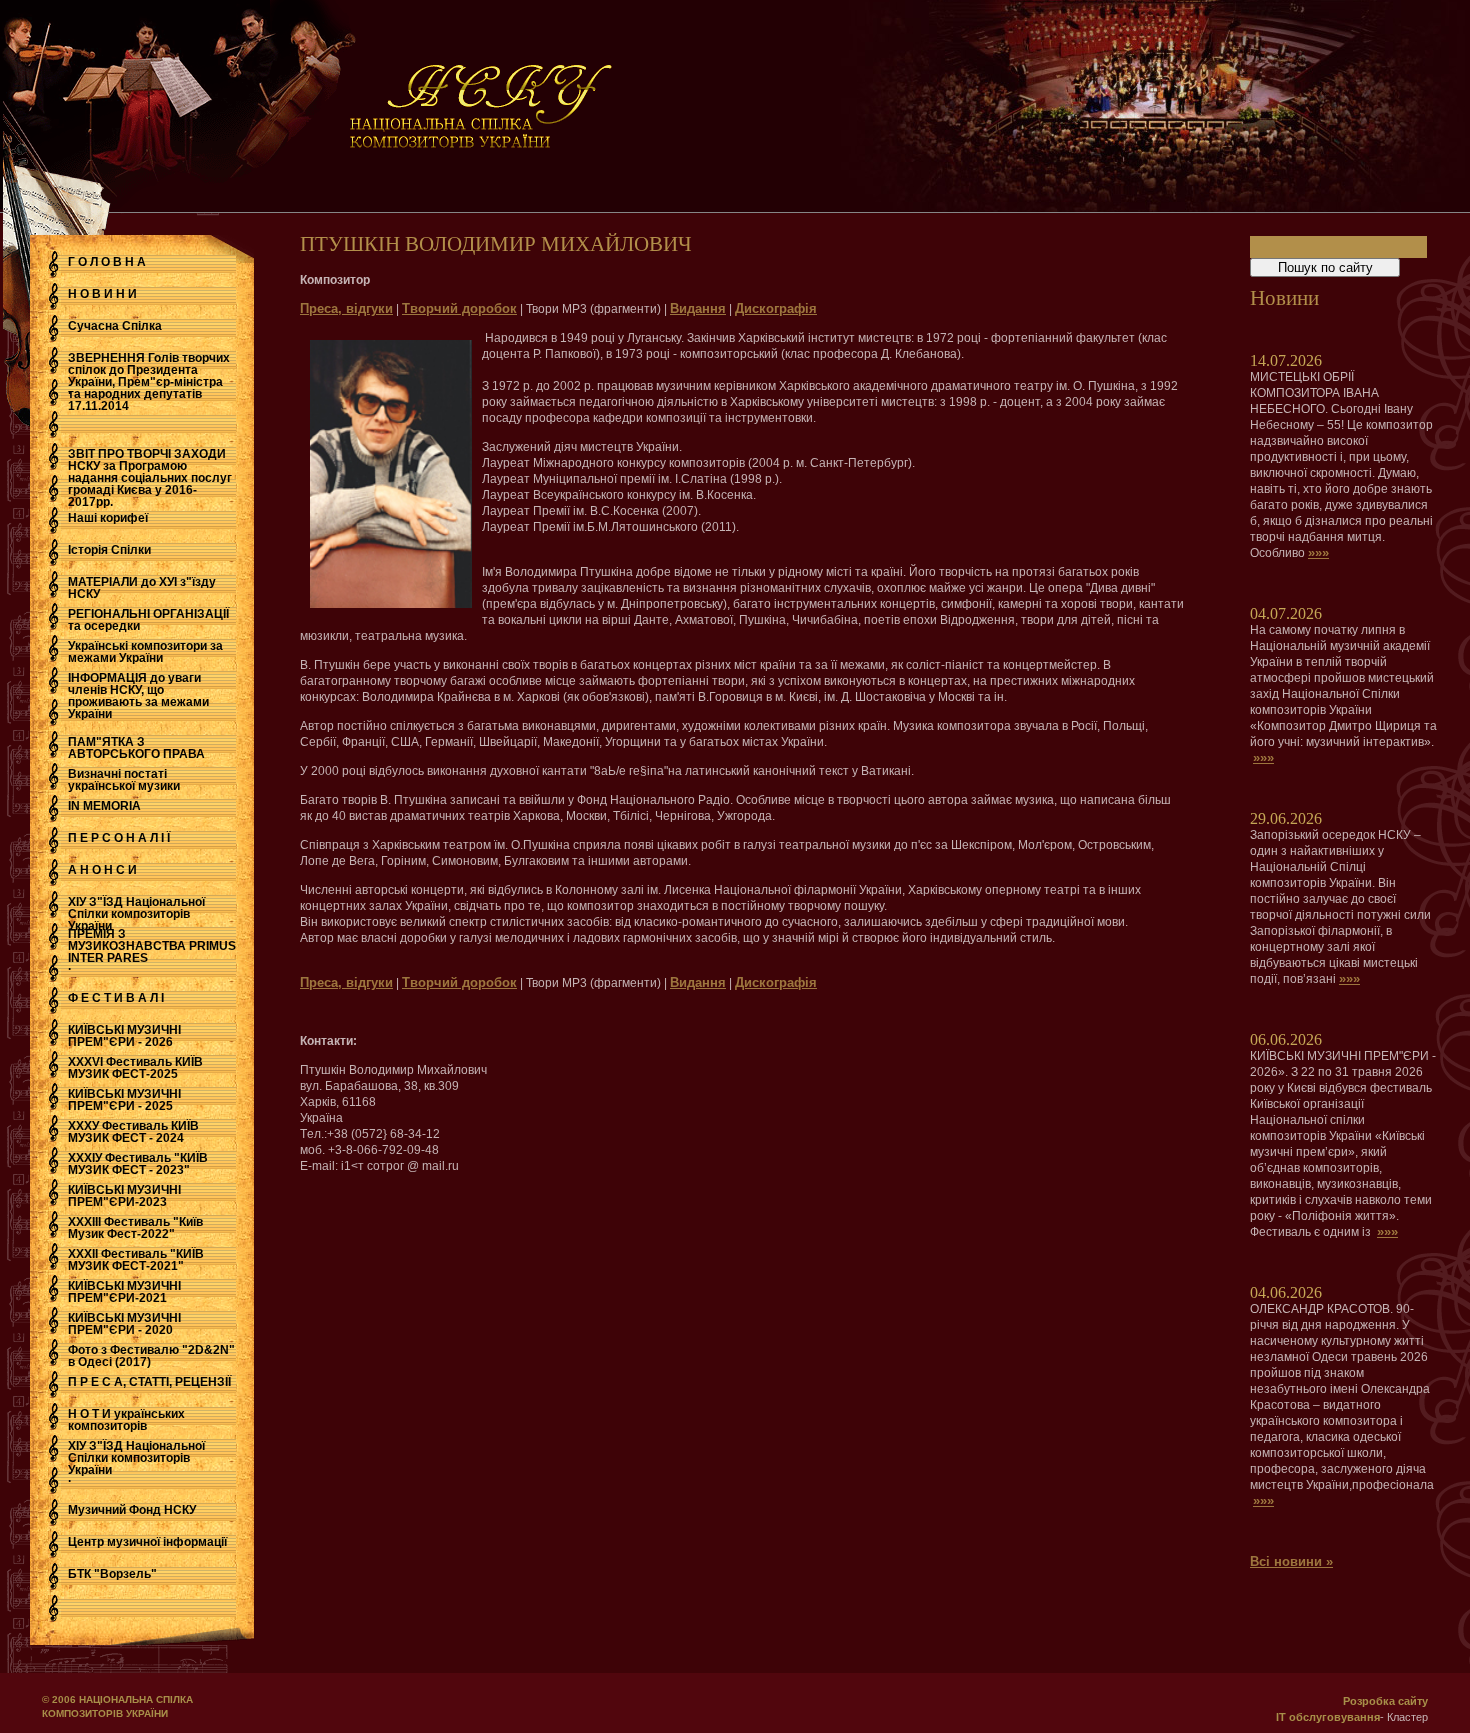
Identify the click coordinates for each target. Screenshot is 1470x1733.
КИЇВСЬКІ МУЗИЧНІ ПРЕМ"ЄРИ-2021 (124, 1292)
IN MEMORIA (104, 806)
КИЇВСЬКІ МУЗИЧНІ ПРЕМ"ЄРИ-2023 (124, 1196)
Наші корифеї (108, 518)
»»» (1318, 552)
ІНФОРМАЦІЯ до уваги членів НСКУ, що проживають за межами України (138, 696)
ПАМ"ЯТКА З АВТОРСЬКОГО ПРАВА (136, 748)
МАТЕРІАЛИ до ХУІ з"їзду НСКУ (142, 588)
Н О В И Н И (102, 294)
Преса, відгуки (346, 308)
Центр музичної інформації (147, 1542)
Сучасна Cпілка (115, 326)
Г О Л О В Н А (107, 262)
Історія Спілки (109, 550)
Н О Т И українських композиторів (126, 1420)
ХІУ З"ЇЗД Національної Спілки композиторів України (136, 914)
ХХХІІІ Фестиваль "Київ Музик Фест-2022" (135, 1228)
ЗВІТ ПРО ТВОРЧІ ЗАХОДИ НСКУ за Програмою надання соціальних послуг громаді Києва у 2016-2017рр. (150, 478)
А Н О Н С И (102, 870)
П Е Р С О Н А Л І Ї (119, 838)
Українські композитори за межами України (145, 652)
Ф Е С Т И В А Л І (116, 998)
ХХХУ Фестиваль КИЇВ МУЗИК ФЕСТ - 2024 (133, 1132)
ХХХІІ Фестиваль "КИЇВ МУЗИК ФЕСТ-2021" (136, 1260)
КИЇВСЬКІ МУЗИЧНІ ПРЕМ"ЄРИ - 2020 (124, 1324)
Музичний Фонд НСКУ (132, 1510)
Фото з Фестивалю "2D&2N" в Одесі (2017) (151, 1356)
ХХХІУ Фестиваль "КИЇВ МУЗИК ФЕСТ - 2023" (138, 1164)
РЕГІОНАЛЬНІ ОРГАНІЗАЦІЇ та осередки (148, 620)
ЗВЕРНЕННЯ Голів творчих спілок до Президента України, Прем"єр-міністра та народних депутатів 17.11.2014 (149, 382)
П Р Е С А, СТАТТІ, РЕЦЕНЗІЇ (149, 1382)
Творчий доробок (459, 308)
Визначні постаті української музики (124, 780)
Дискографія (776, 308)
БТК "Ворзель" (112, 1574)
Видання (698, 308)
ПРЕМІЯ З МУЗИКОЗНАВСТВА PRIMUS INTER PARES (152, 946)
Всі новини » (1291, 1561)
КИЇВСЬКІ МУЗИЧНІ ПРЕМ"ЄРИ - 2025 (124, 1100)
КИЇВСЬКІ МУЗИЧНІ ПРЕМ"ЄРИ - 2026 (124, 1036)
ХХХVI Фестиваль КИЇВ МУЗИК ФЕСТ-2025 (135, 1068)
